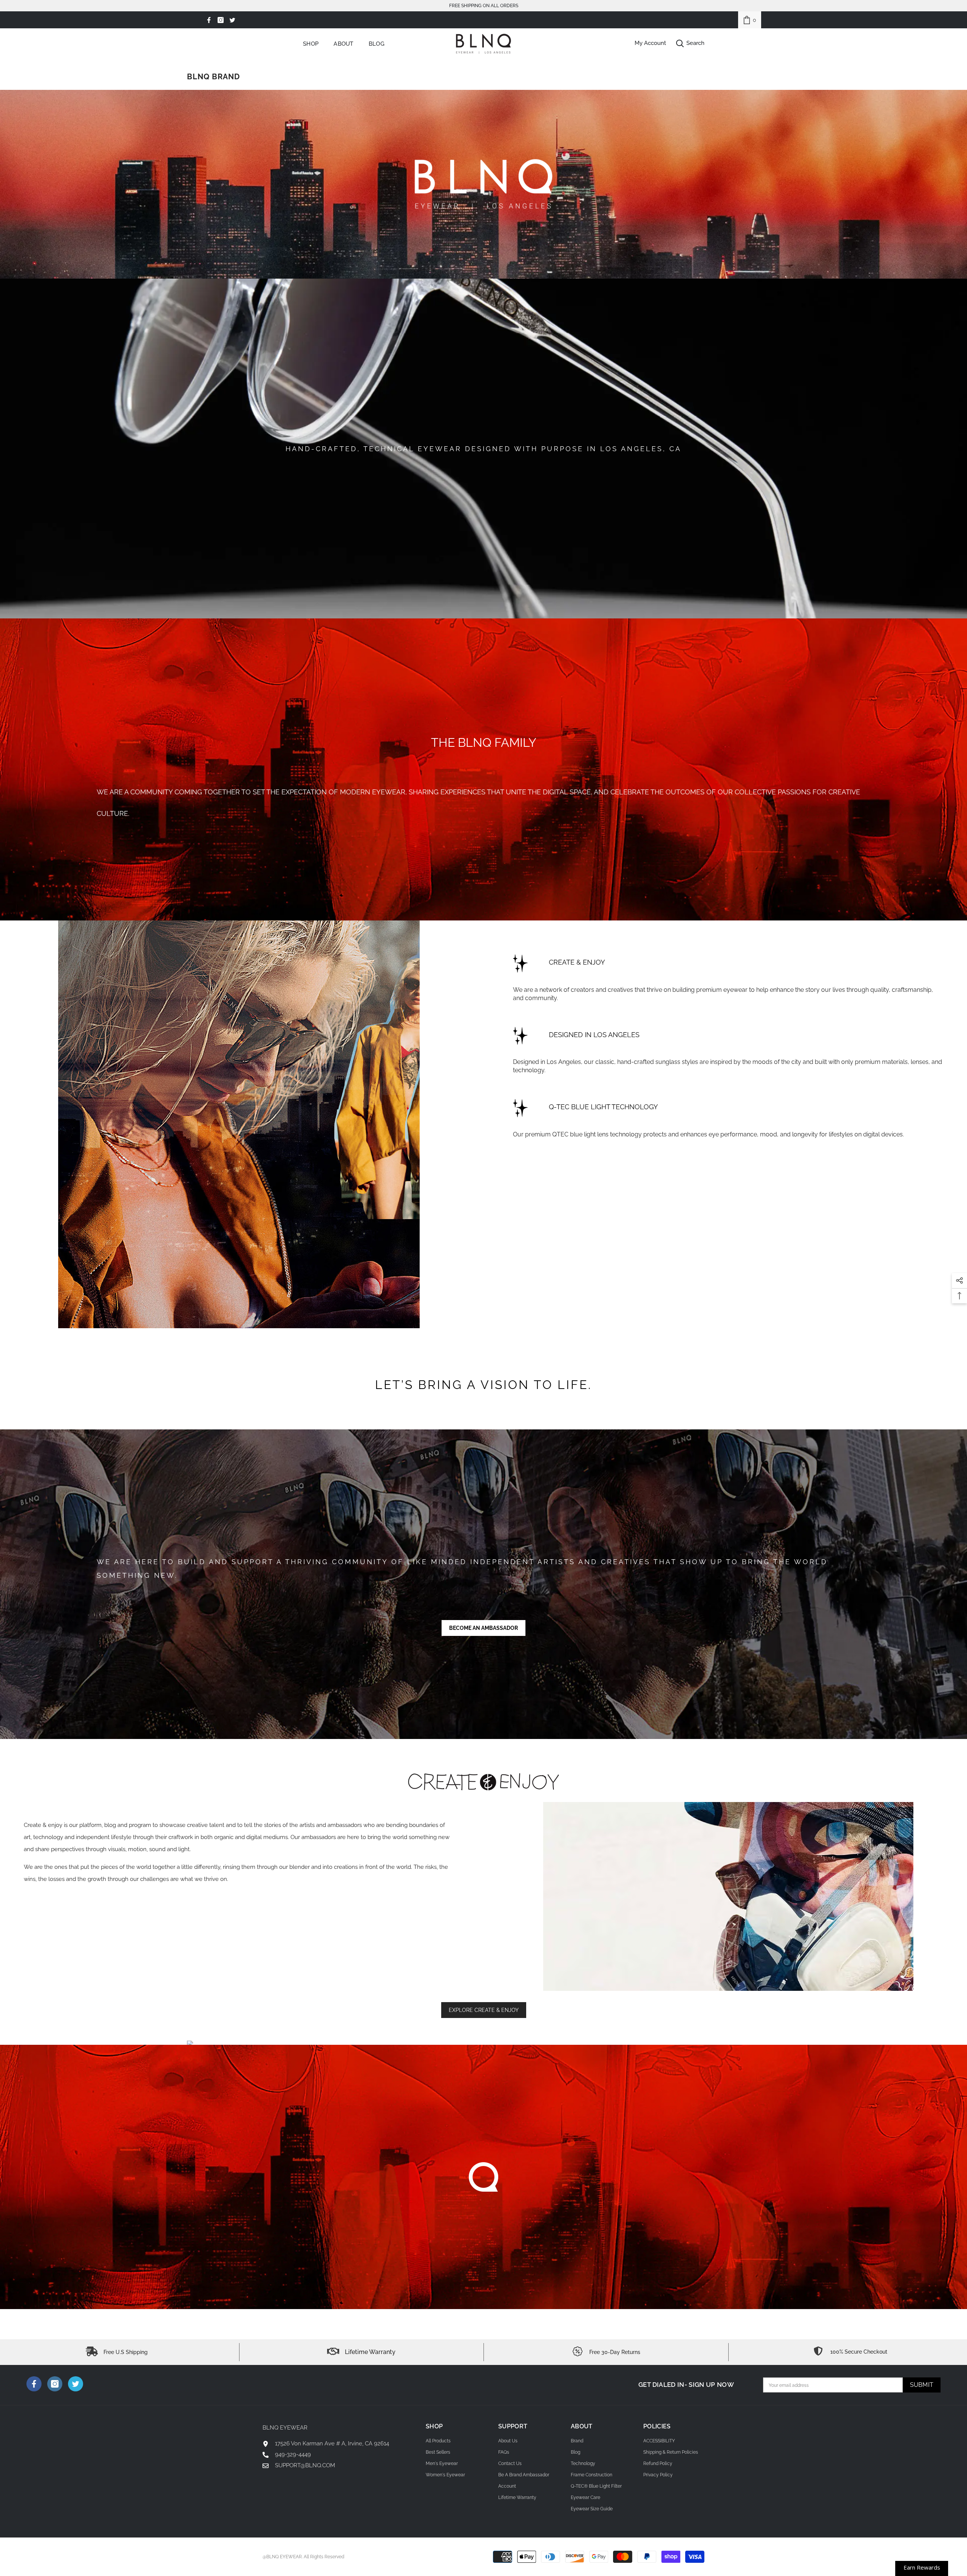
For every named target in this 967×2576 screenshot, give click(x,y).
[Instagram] (221, 20)
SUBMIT (922, 2385)
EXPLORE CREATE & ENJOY (484, 2010)
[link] (750, 20)
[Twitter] (232, 20)
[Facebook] (209, 20)
